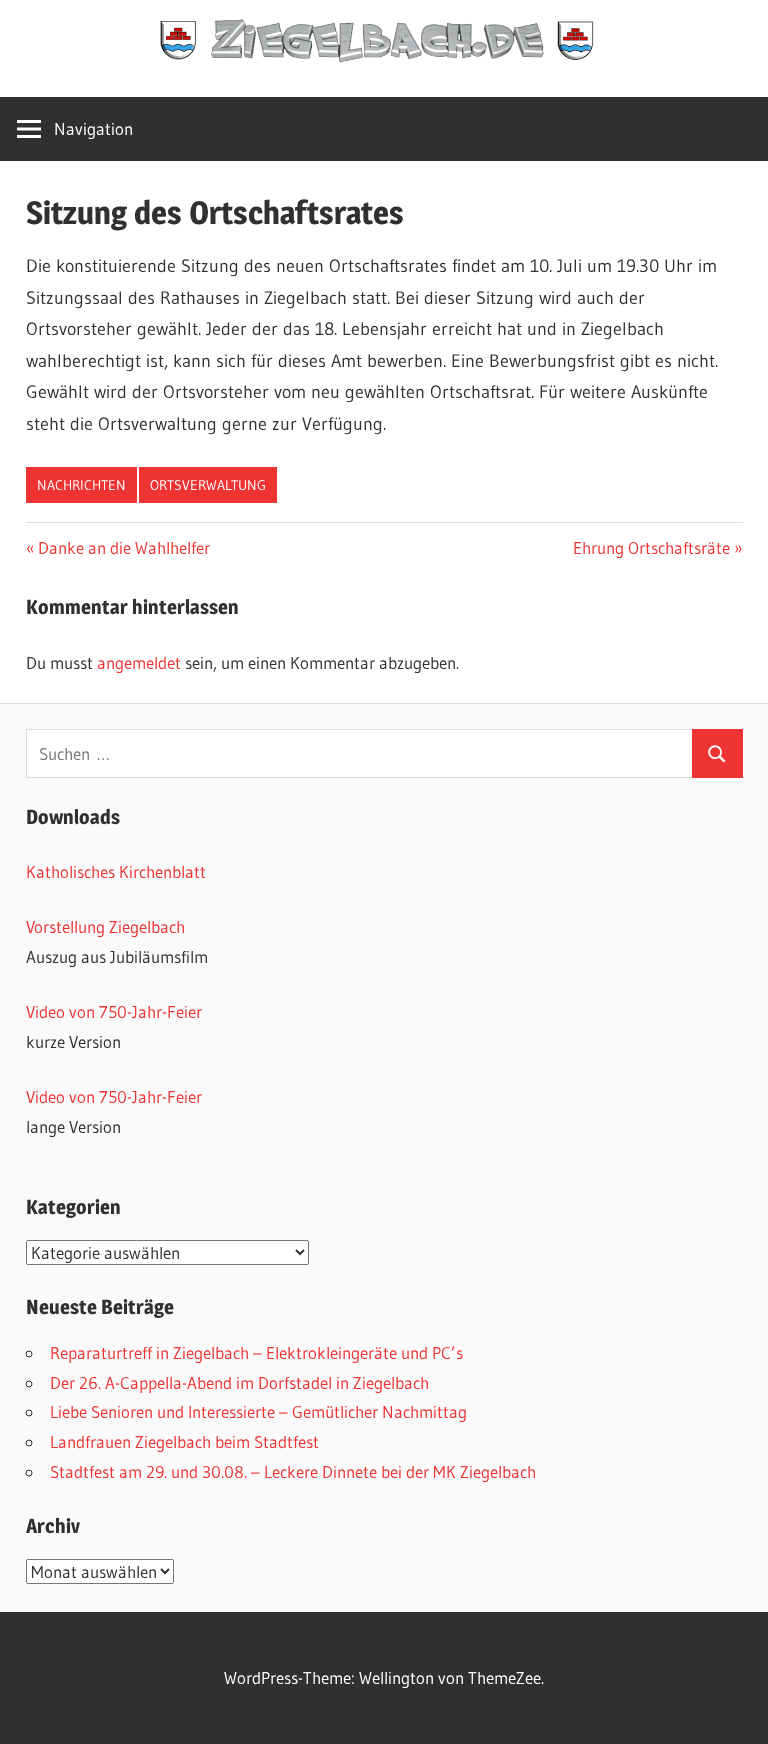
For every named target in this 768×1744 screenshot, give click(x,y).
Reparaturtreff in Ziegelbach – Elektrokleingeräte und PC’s (256, 1352)
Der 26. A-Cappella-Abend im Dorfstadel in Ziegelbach (239, 1382)
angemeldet (139, 662)
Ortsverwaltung (208, 485)
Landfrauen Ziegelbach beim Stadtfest (184, 1441)
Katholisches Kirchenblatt (116, 871)
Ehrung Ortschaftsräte (651, 547)
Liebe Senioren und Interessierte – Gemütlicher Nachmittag (258, 1411)
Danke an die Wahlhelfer (123, 547)
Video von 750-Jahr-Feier (114, 1011)
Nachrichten (81, 485)
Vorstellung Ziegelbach (105, 926)
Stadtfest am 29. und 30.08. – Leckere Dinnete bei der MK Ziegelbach (293, 1471)
